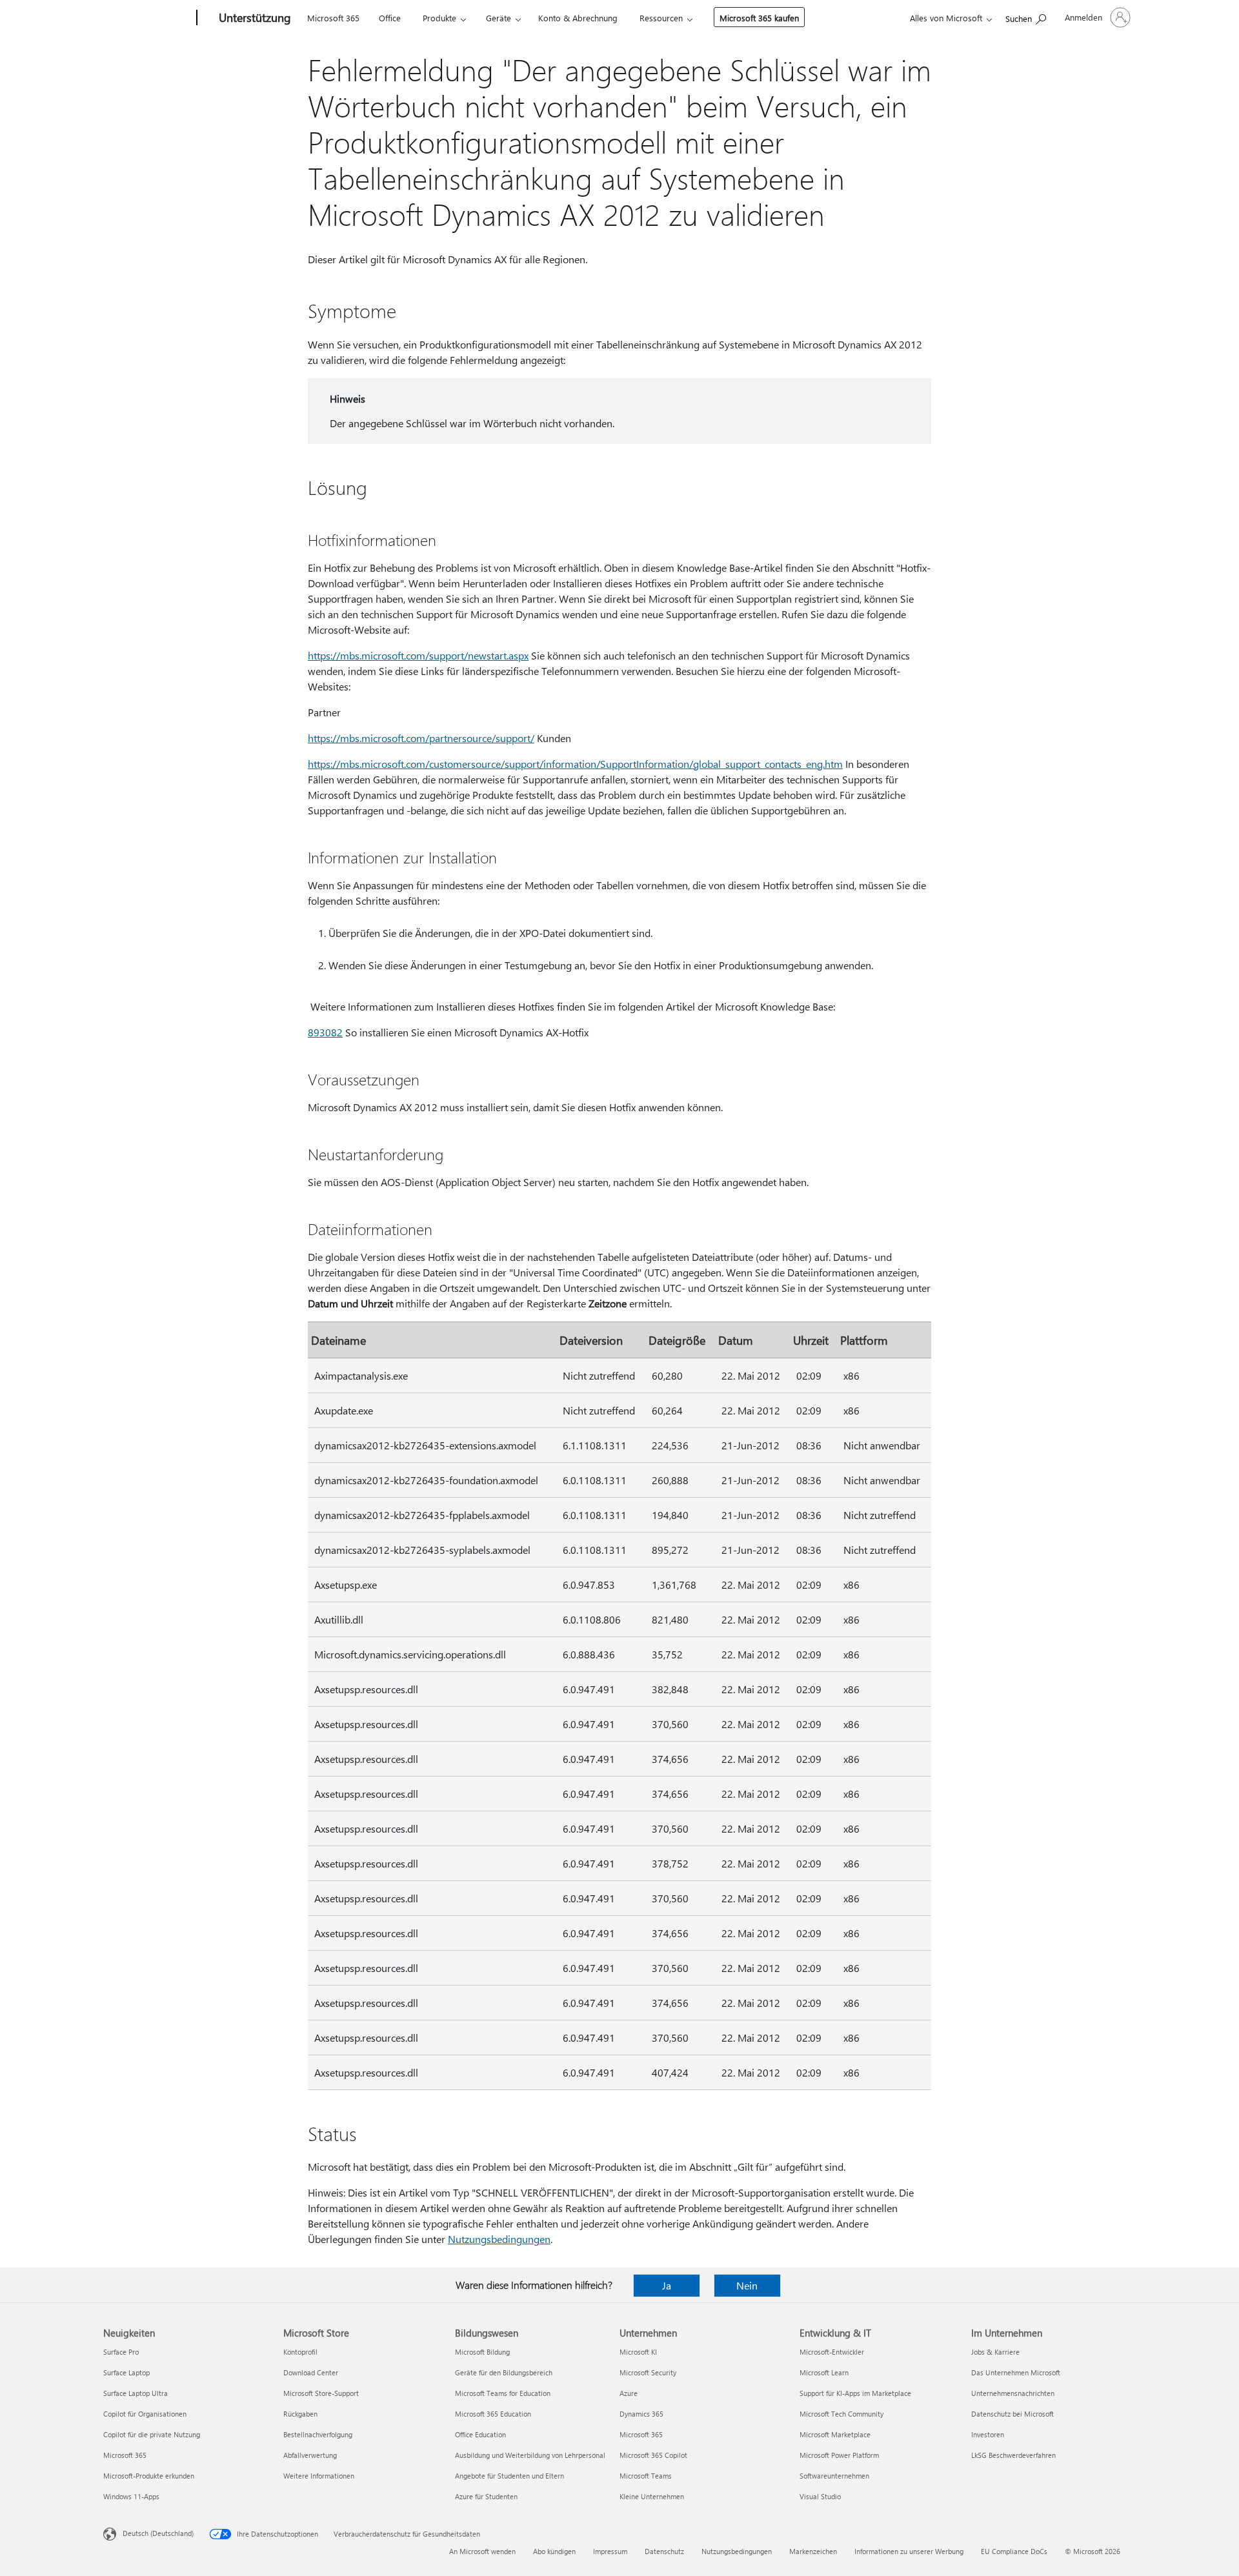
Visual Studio (820, 2496)
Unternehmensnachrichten (1013, 2393)
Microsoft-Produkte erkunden (149, 2476)
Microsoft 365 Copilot (653, 2455)
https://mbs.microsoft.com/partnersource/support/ (421, 738)
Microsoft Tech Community (841, 2414)
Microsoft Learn (824, 2372)
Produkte (439, 18)
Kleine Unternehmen (652, 2496)
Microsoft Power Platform (839, 2455)
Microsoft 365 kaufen (759, 18)
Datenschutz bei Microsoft (1012, 2414)
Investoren (988, 2434)
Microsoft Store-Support (321, 2393)
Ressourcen (661, 18)
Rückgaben (300, 2414)
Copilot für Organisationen (145, 2414)
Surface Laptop (126, 2372)
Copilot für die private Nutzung (152, 2434)
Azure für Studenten (486, 2496)
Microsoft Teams (646, 2476)
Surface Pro (121, 2352)
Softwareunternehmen (834, 2476)
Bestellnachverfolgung (318, 2434)
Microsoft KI (638, 2352)
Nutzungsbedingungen (499, 2239)
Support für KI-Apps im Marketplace (855, 2393)
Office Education (480, 2434)
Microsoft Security (648, 2372)
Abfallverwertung (310, 2455)
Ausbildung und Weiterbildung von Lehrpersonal (530, 2455)
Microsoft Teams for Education (503, 2393)
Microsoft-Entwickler (832, 2352)
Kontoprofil (300, 2352)
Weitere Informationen (319, 2476)
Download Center (311, 2372)
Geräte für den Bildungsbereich (504, 2372)
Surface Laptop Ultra (136, 2393)
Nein (747, 2285)
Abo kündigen (554, 2551)
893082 (325, 1032)
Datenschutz (664, 2551)
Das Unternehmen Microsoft (1016, 2372)
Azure (629, 2393)
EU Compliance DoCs (1014, 2551)
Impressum (610, 2551)
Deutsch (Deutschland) (158, 2533)
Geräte (499, 18)
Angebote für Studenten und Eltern (509, 2476)
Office (390, 18)
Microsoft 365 (333, 18)
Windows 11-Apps (131, 2496)
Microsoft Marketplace (835, 2434)
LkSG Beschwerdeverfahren (1013, 2455)
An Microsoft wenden (482, 2551)
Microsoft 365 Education (493, 2414)
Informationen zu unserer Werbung (909, 2551)
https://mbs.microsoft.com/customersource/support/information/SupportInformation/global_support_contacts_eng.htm (575, 764)
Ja (667, 2285)
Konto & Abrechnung (578, 18)
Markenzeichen (813, 2551)
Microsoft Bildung (482, 2352)
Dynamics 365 (641, 2414)
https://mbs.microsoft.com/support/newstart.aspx (418, 655)
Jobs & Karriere (995, 2352)
